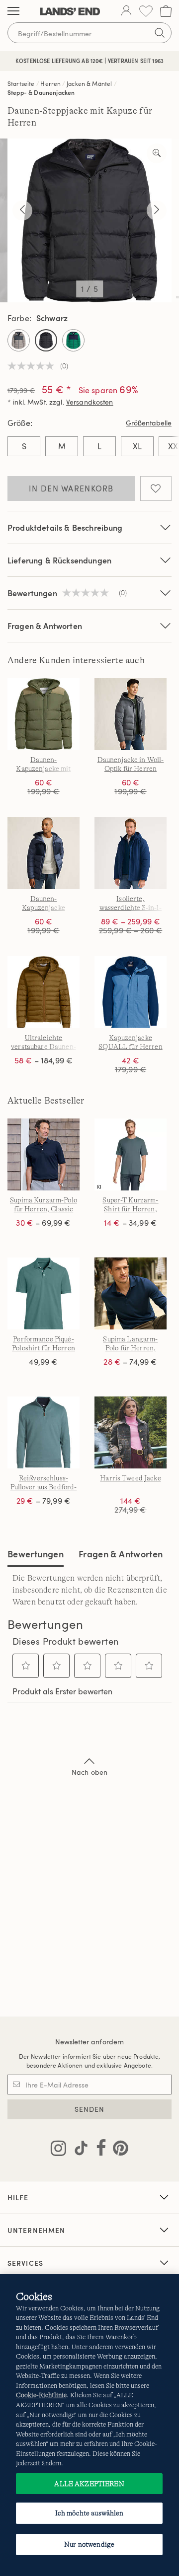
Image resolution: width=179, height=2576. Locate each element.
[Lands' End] (70, 11)
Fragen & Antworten (45, 626)
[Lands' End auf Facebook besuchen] (98, 2150)
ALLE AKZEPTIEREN (89, 2484)
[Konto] (126, 11)
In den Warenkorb (71, 488)
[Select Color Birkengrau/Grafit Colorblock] (19, 340)
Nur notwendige (89, 2544)
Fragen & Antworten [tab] (121, 1554)
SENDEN (90, 2109)
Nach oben (89, 1772)
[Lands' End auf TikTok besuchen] (78, 2150)
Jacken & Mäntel (89, 83)
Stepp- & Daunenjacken (41, 92)
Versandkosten (90, 402)
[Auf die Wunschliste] (156, 488)
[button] (26, 1666)
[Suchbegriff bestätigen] (160, 33)
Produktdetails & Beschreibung (65, 527)
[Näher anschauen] (157, 153)
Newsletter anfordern (90, 2042)
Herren (50, 83)
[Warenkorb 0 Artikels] (166, 11)
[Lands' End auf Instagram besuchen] (58, 2150)
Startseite (21, 83)
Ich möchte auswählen (89, 2513)
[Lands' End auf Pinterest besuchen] (118, 2150)
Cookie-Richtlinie (41, 2395)
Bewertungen (36, 1554)
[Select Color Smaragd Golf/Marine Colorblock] (73, 340)
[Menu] (13, 11)
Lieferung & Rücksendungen (59, 560)
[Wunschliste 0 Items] (146, 11)
